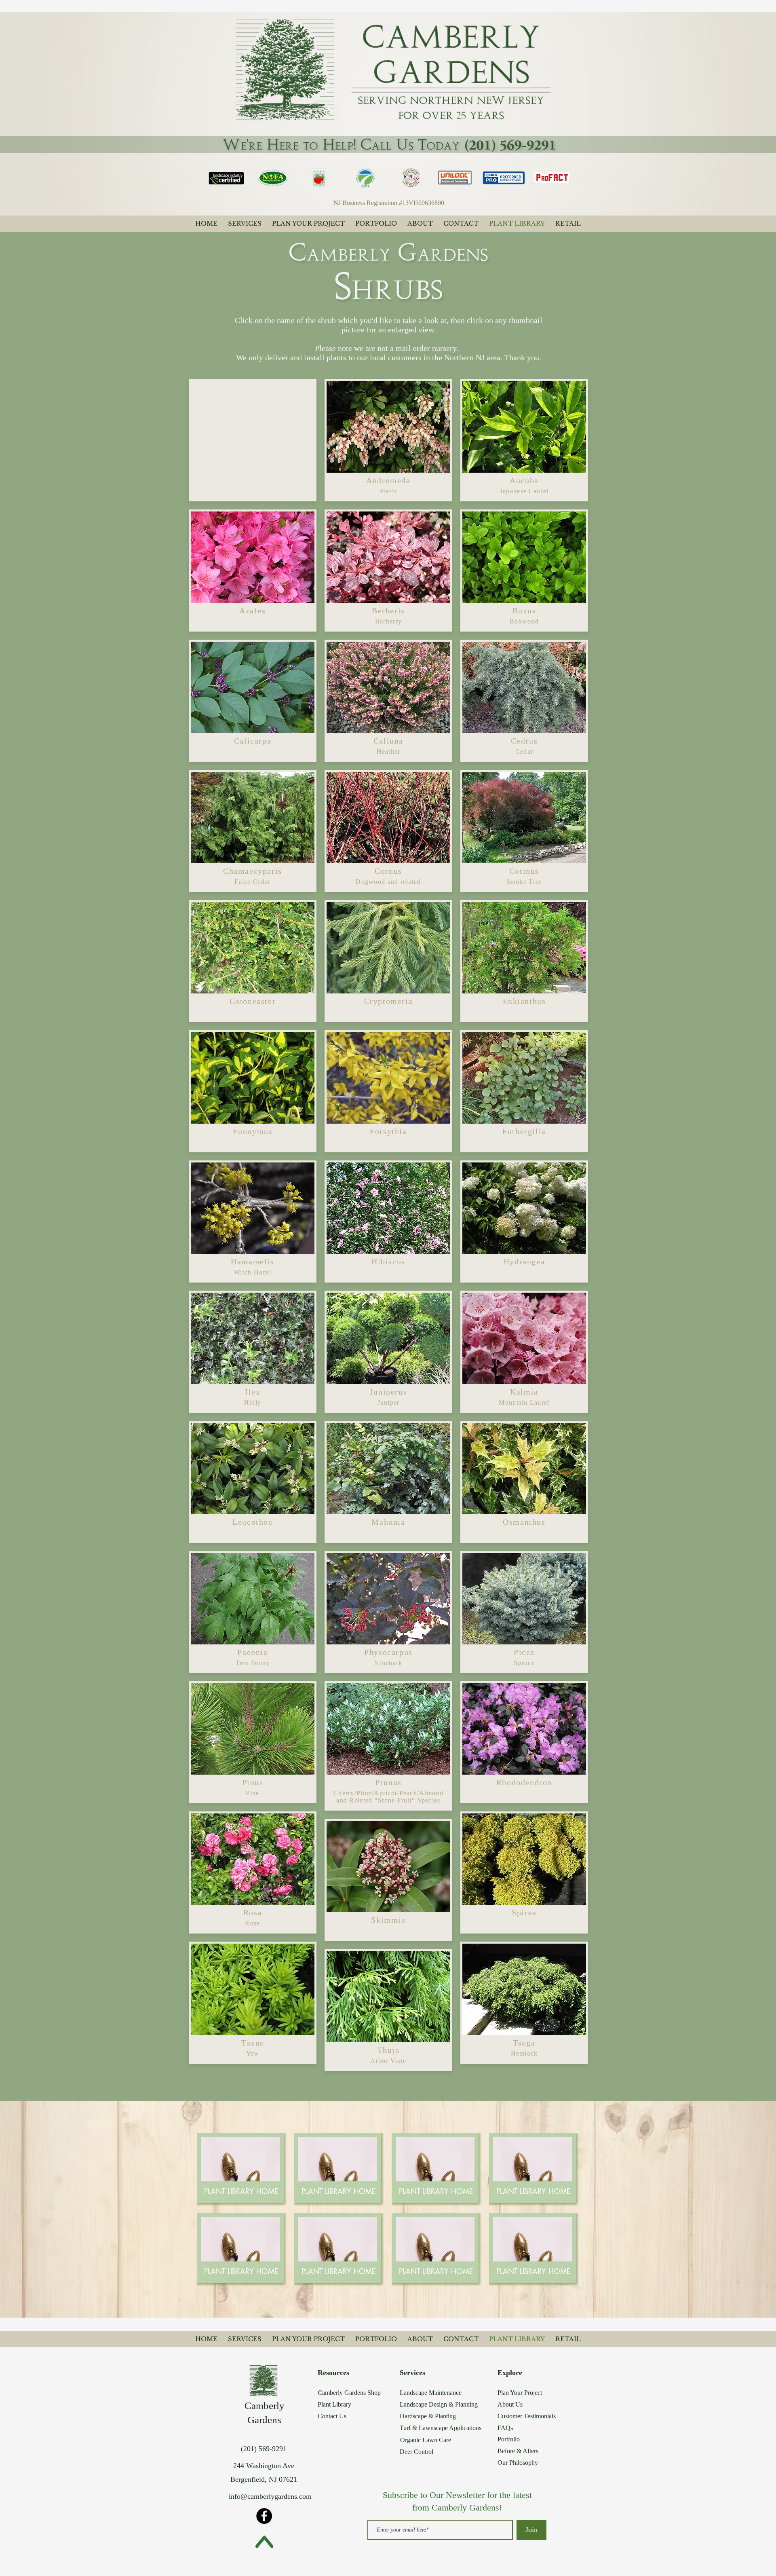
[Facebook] (264, 2516)
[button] (241, 2191)
